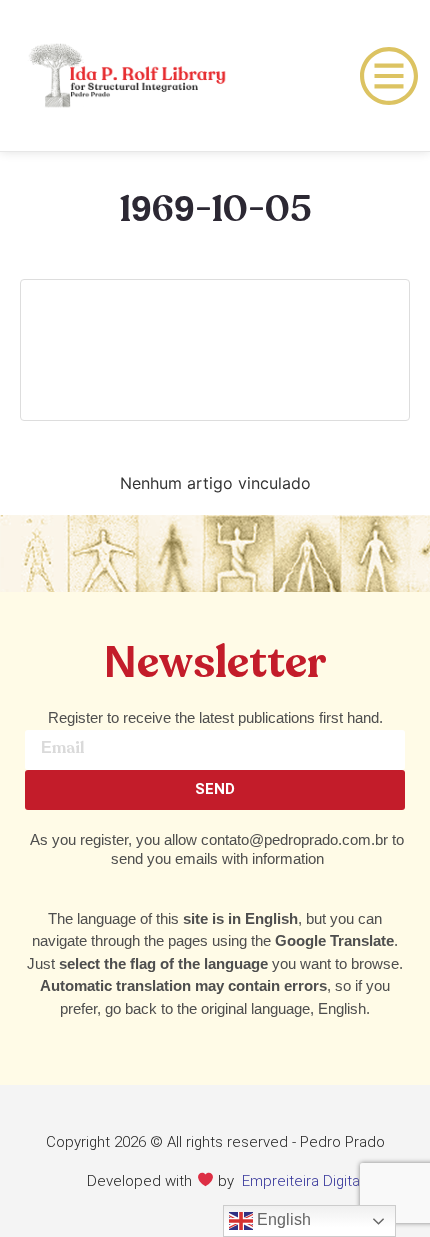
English (282, 1219)
